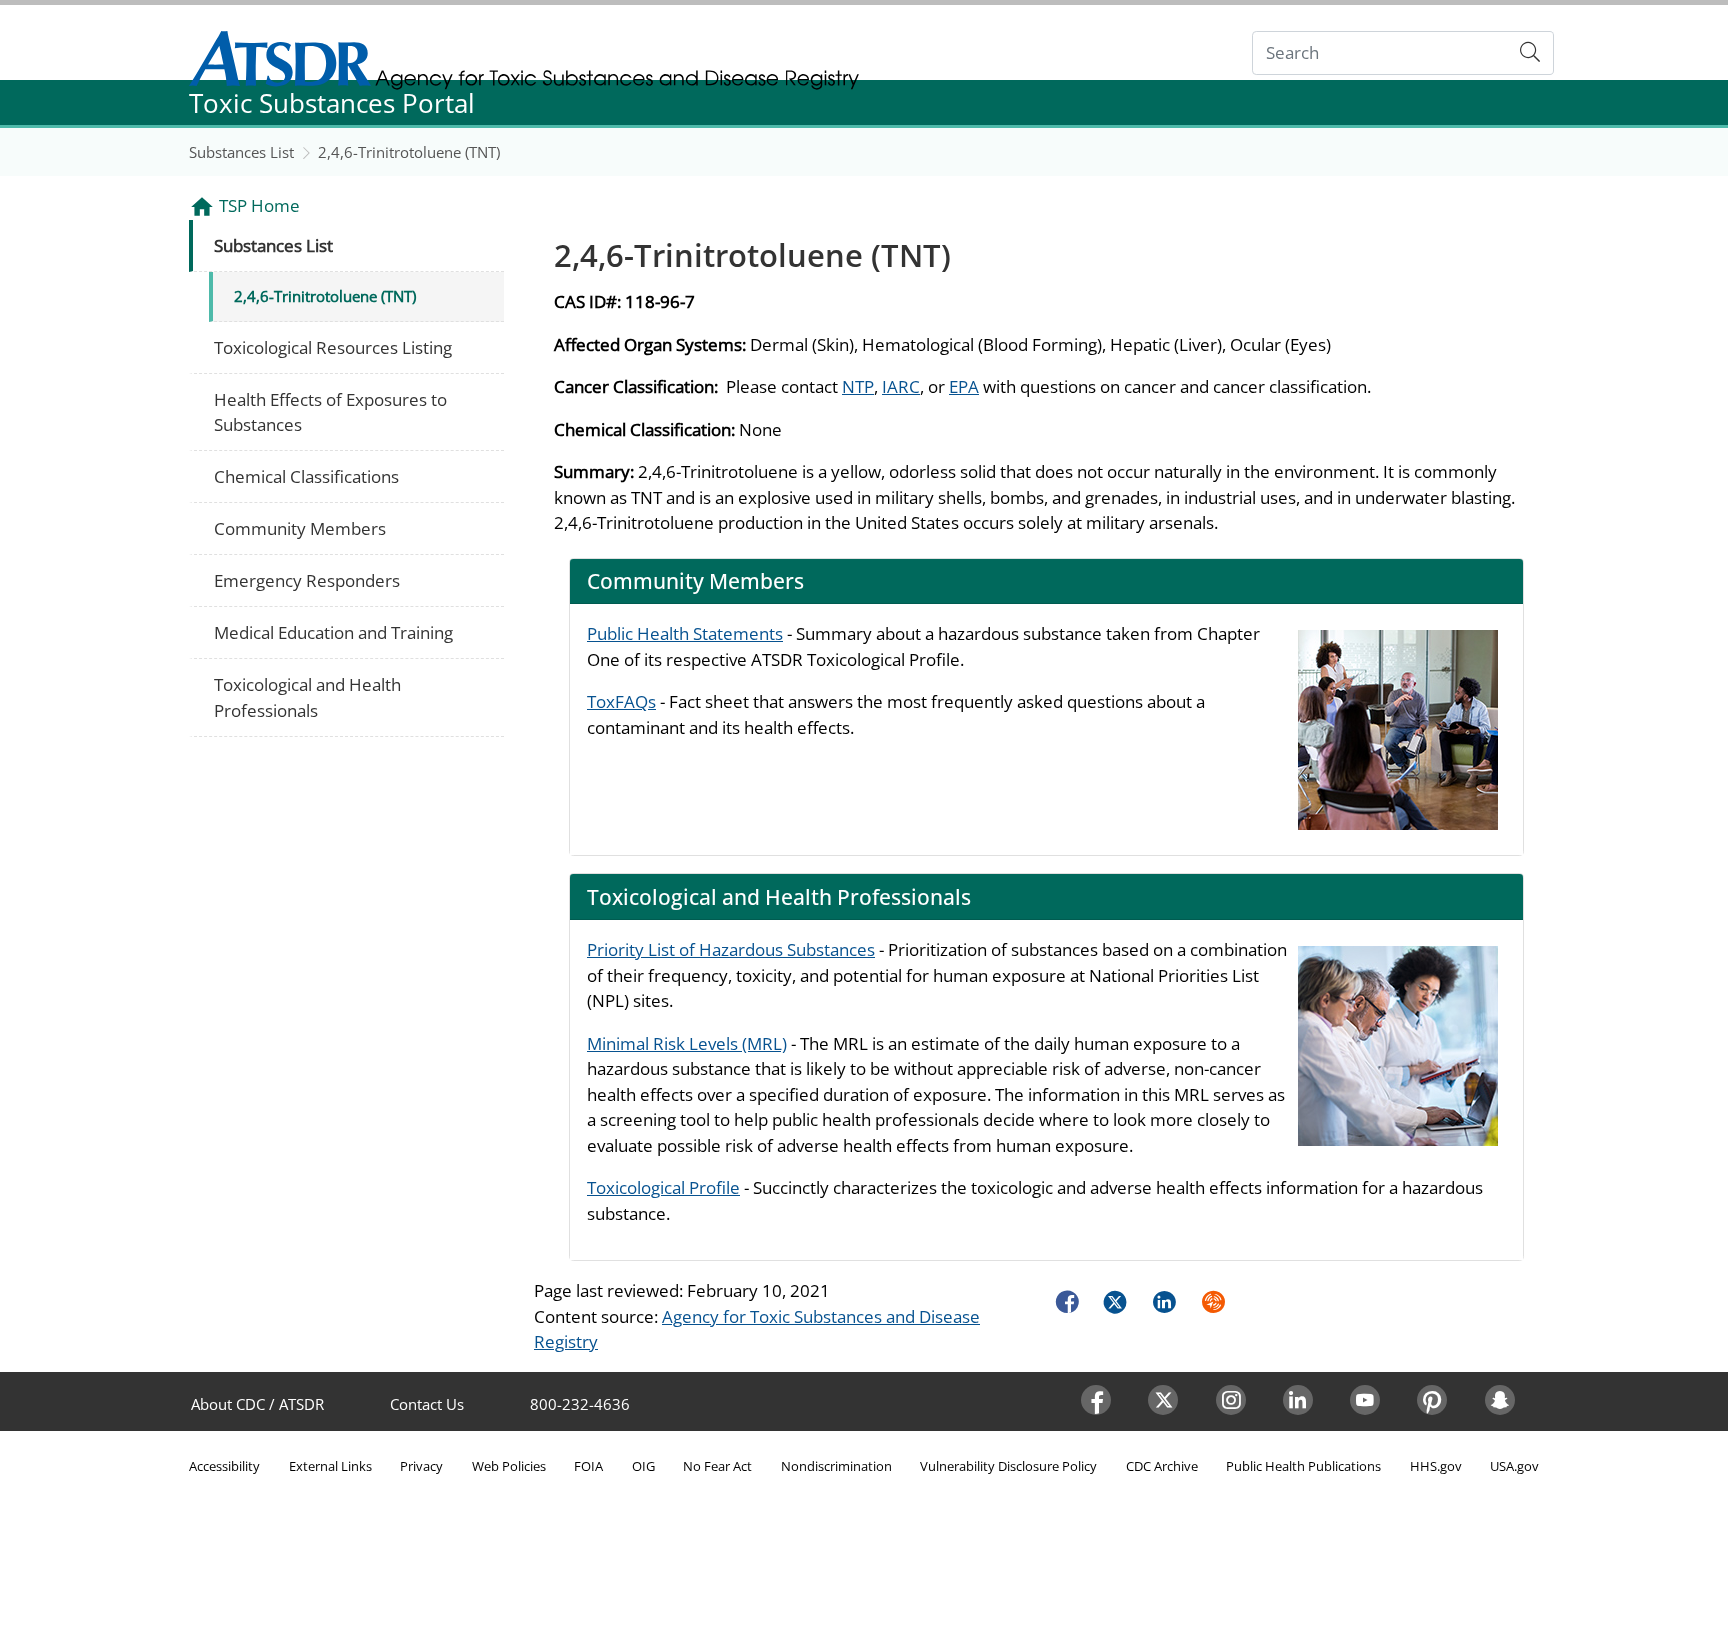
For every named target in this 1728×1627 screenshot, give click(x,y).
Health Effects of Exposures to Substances (330, 412)
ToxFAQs (621, 701)
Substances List (241, 152)
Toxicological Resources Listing (333, 347)
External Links (330, 1466)
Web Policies (509, 1466)
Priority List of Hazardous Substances (731, 949)
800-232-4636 (580, 1404)
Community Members (300, 528)
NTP (858, 386)
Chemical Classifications (306, 476)
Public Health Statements (685, 633)
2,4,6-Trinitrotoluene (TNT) (409, 152)
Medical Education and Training (333, 632)
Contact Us (427, 1404)
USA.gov (1514, 1466)
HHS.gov (1436, 1466)
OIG (643, 1466)
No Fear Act (717, 1466)
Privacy (421, 1466)
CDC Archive (1162, 1466)
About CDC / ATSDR (257, 1404)
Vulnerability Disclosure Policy (1008, 1466)
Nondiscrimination (836, 1466)
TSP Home (259, 205)
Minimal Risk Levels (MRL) (687, 1043)
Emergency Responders (307, 580)
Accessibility (224, 1466)
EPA (964, 386)
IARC (901, 386)
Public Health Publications (1303, 1466)
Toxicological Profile (663, 1187)
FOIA (588, 1466)
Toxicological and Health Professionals (307, 697)
